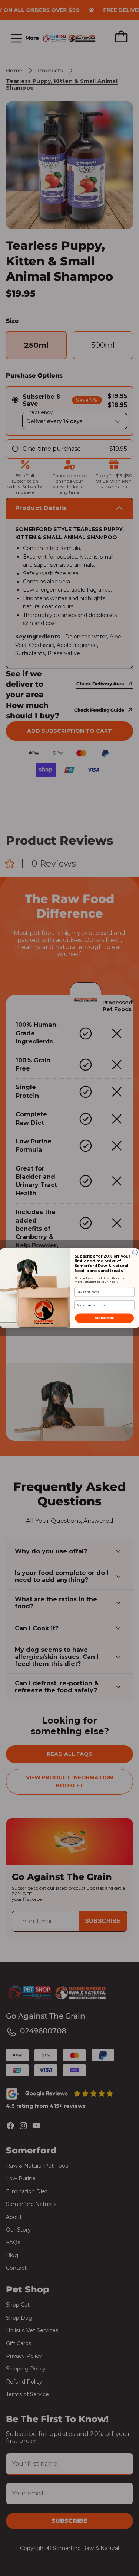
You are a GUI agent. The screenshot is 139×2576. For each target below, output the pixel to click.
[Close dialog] (135, 1252)
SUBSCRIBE (104, 1318)
